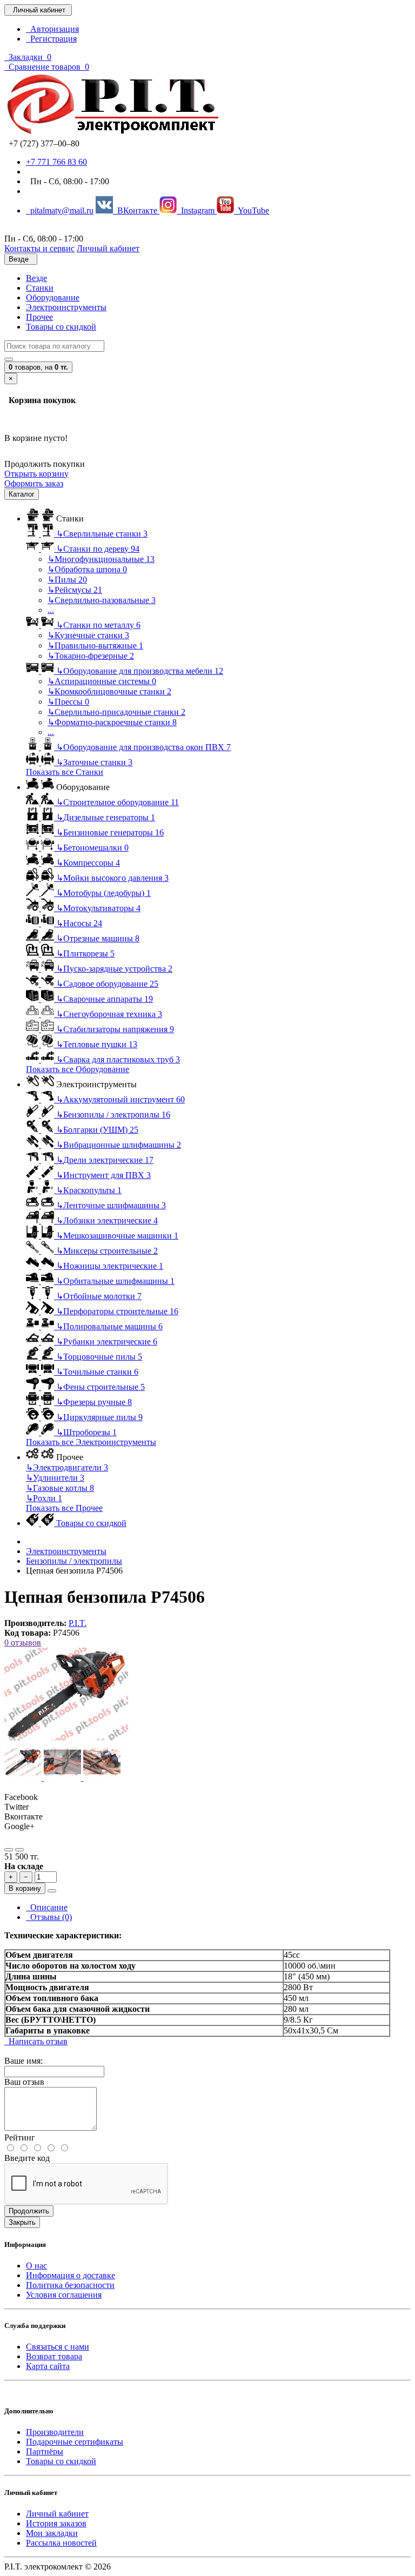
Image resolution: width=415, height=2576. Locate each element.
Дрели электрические (105, 1160)
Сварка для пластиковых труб (118, 1059)
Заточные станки (94, 762)
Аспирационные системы (102, 681)
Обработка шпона (87, 569)
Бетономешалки (92, 848)
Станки (40, 288)
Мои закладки (52, 2533)
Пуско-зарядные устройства (114, 969)
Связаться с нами (58, 2347)
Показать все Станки (65, 772)
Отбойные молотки (99, 1296)
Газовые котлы (60, 1488)
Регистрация (51, 39)
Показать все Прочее (64, 1508)
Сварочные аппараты (105, 999)
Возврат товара (54, 2356)
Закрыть (22, 2222)
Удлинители (55, 1478)
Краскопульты (89, 1190)
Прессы (68, 702)
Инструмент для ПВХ (103, 1175)
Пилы (67, 580)
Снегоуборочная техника (109, 1014)
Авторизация (52, 29)
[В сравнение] (19, 1850)
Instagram (197, 210)
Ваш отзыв (24, 2082)
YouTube (252, 210)
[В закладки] (9, 1850)
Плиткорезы (85, 954)
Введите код (27, 2158)
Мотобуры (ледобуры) (103, 893)
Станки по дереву (98, 549)
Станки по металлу (98, 625)
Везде (36, 278)
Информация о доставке (71, 2275)
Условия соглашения (64, 2295)
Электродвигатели (67, 1467)
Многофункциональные (101, 559)
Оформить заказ (34, 483)
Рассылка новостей (61, 2543)
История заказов (56, 2523)
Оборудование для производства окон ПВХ (143, 747)
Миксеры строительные (107, 1251)
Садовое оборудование (107, 984)
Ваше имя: (24, 2061)
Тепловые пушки (97, 1044)
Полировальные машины (109, 1326)
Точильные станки (97, 1372)
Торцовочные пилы (99, 1357)
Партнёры (45, 2451)
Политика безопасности (70, 2285)
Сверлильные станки (102, 534)
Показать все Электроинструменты (91, 1442)
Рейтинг (20, 2137)
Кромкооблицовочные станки (109, 691)
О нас (36, 2266)
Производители (55, 2432)
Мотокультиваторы (98, 908)
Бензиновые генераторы (110, 832)
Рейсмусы (75, 590)
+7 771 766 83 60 (56, 162)
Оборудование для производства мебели (140, 671)
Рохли (44, 1498)
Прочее (39, 317)
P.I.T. (78, 1623)
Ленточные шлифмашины (111, 1205)
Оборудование (53, 297)
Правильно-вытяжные (95, 645)
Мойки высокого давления (112, 878)
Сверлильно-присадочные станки (116, 712)
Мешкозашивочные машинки (117, 1236)
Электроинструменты (66, 307)
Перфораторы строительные (117, 1311)
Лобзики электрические (107, 1220)
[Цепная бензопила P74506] (66, 1738)
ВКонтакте (136, 210)
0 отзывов (23, 1642)
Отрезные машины (98, 938)
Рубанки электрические (107, 1341)
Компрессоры (88, 863)
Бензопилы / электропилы (113, 1115)
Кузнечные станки (88, 635)
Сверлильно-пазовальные (102, 600)
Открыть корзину (36, 474)
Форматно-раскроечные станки (112, 722)
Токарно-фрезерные (91, 656)
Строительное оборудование (118, 802)
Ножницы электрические (110, 1266)
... (51, 610)
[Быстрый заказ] (52, 1891)
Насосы (79, 923)
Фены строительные (101, 1387)
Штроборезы (86, 1432)
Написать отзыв (36, 2041)
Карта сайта (48, 2366)
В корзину (25, 1888)
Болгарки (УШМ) (97, 1130)
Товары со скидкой (61, 327)
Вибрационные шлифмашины (119, 1145)
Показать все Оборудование (78, 1069)
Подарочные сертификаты (75, 2442)
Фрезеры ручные (94, 1402)
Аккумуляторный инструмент (121, 1099)
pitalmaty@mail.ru (60, 210)
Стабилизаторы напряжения (115, 1029)
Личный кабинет (57, 2514)
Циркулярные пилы (99, 1417)
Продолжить (29, 2211)
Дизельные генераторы (106, 817)
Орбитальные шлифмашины (115, 1281)
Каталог (22, 494)
